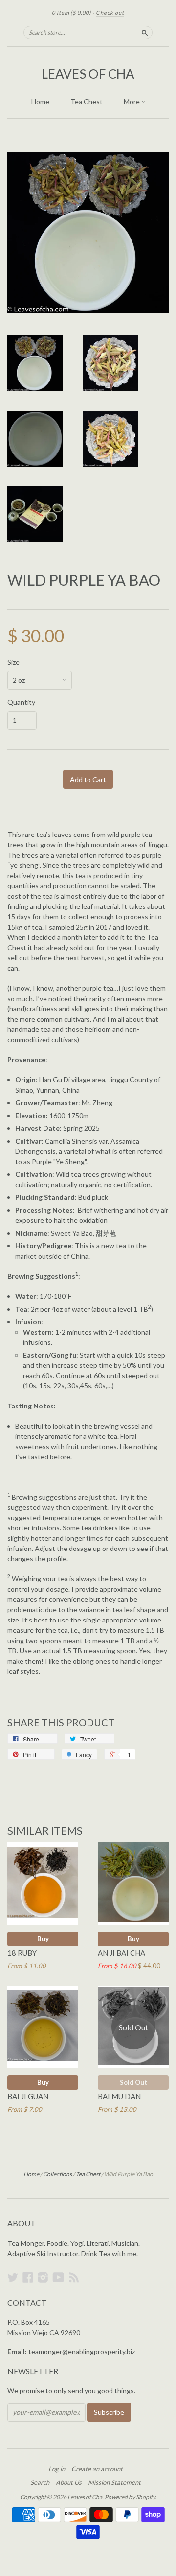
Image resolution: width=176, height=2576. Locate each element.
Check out (110, 12)
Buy (43, 1939)
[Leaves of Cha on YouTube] (58, 2277)
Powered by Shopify (130, 2497)
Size (13, 662)
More (132, 102)
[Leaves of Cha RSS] (74, 2277)
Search (40, 2482)
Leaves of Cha (88, 74)
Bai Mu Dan (119, 2096)
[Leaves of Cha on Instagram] (43, 2277)
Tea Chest (87, 102)
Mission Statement (114, 2482)
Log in (57, 2469)
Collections (57, 2174)
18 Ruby (22, 1953)
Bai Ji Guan (28, 2096)
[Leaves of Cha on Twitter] (13, 2277)
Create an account (97, 2469)
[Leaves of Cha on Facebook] (28, 2277)
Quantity (21, 702)
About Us (69, 2482)
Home (40, 102)
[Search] (145, 32)
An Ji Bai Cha (121, 1953)
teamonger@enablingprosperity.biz (82, 2351)
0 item (71, 12)
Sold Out (133, 2082)
